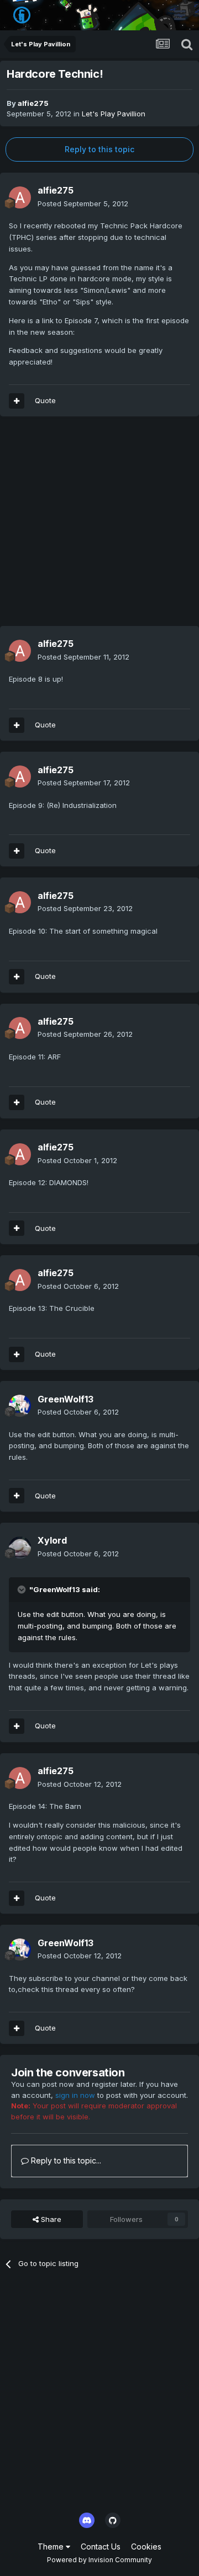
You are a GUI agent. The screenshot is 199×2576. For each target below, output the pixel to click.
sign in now (75, 2095)
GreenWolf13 (66, 1399)
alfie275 (33, 103)
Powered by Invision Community (99, 2560)
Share (50, 2219)
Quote (45, 1496)
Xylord (52, 1540)
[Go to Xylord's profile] (20, 1547)
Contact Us (101, 2546)
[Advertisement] (99, 527)
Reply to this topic (99, 149)
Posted (83, 203)
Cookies (146, 2546)
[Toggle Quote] (23, 1589)
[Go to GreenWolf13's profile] (20, 1406)
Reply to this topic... (65, 2160)
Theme (52, 2546)
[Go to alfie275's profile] (20, 197)
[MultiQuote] (17, 1496)
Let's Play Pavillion (114, 114)
